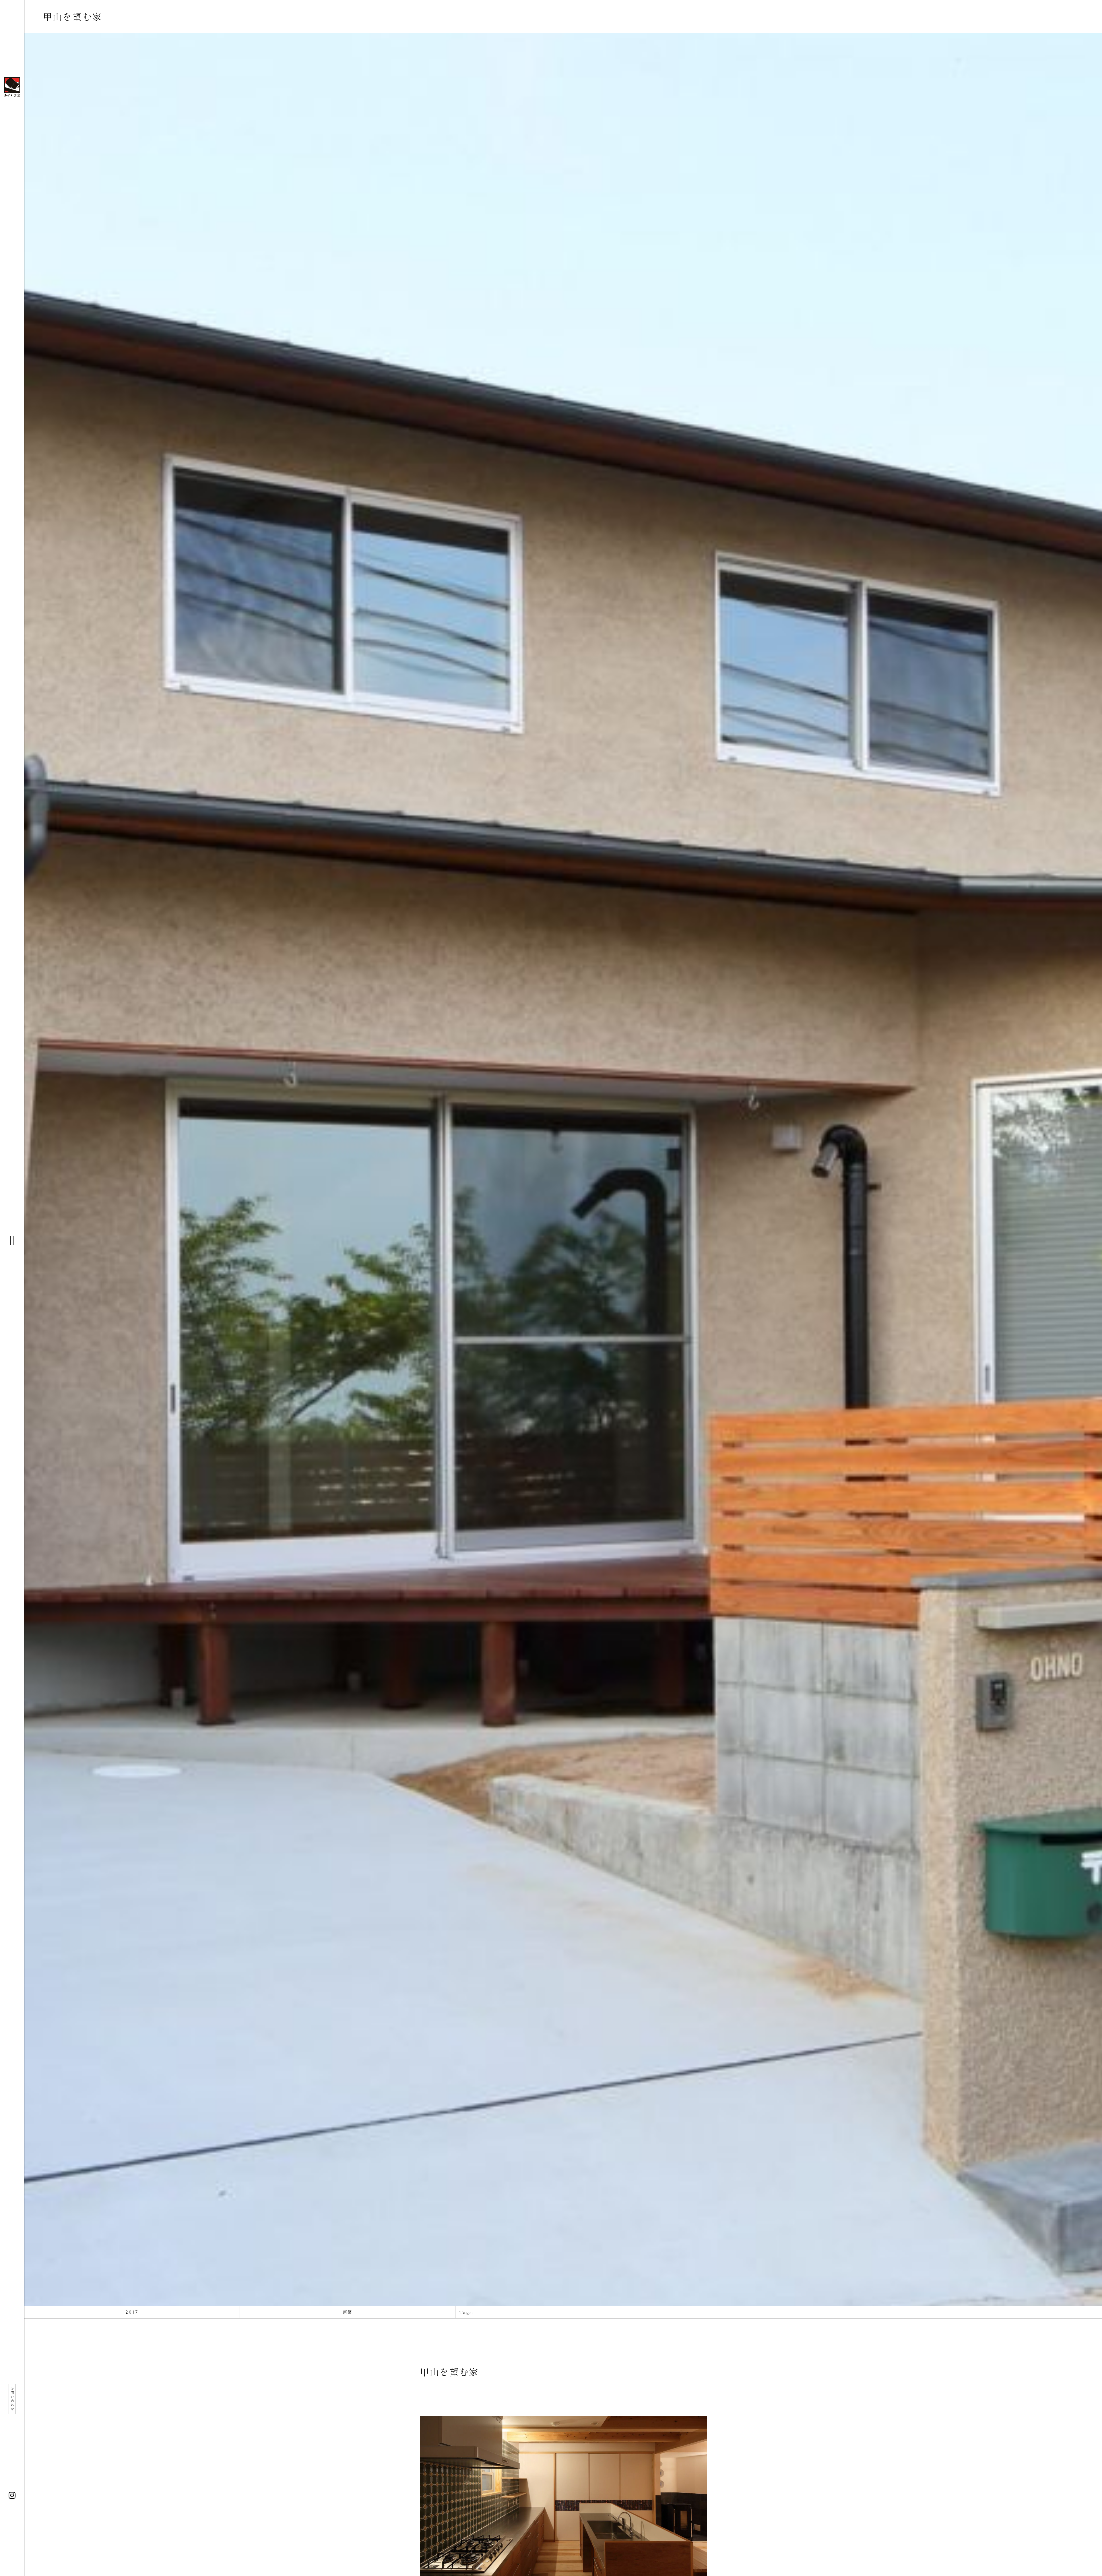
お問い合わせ (12, 2399)
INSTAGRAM (12, 2495)
